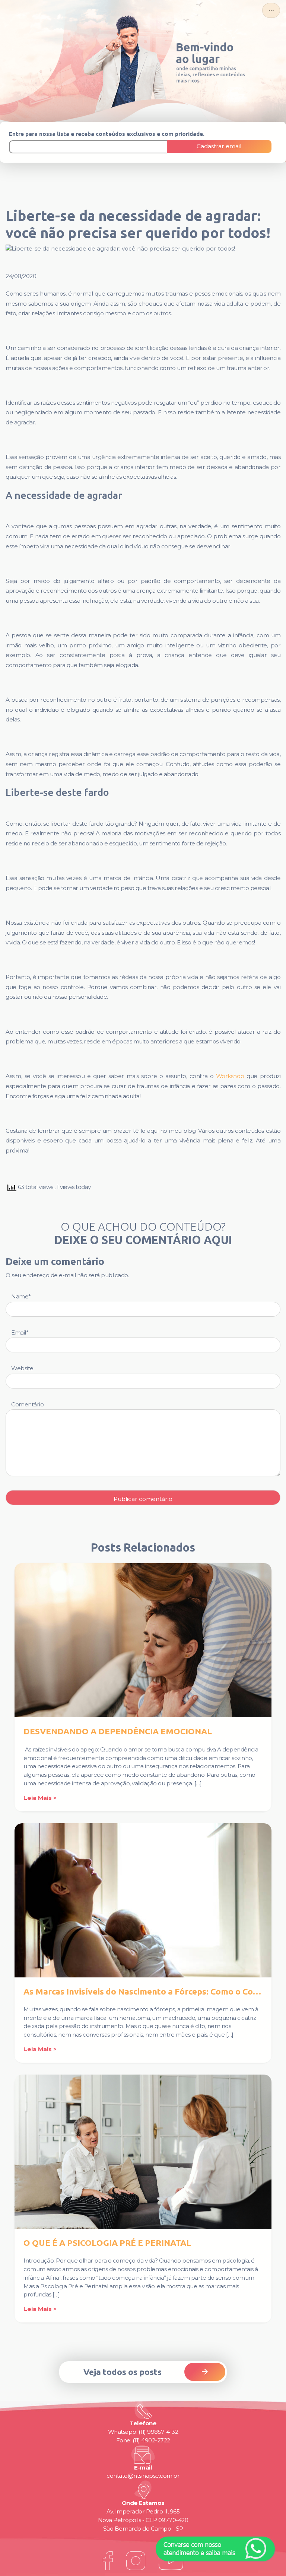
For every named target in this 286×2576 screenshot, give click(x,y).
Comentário (27, 1404)
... (271, 8)
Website (22, 1368)
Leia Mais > (40, 1798)
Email (20, 1332)
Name (21, 1296)
